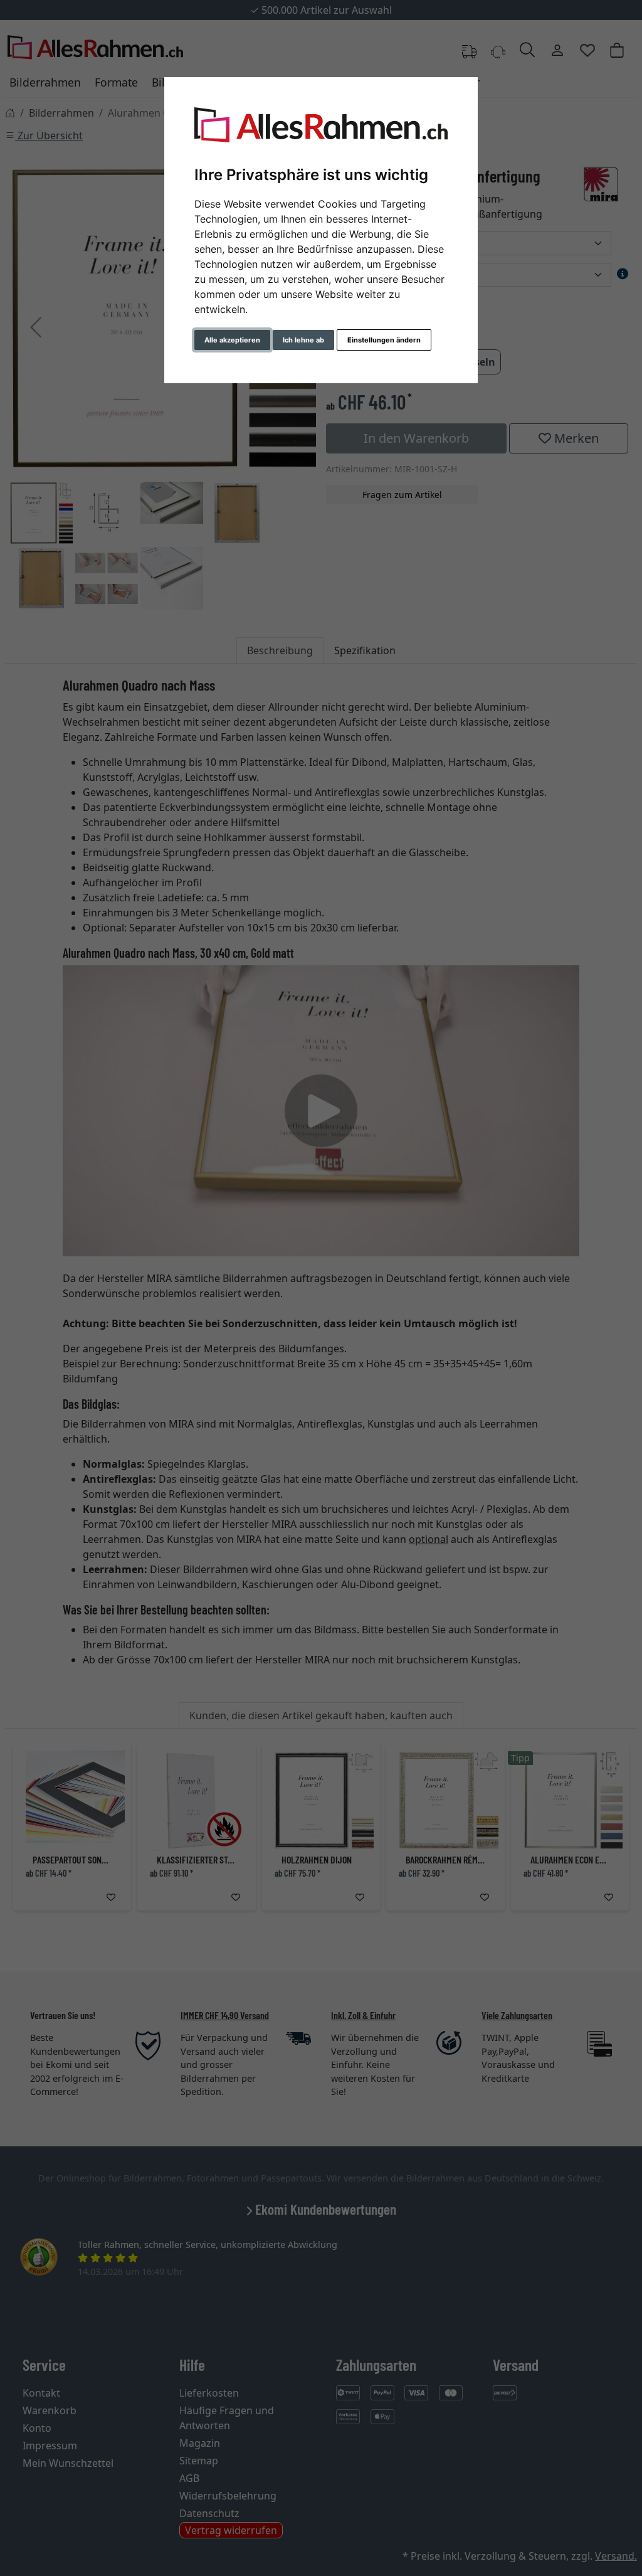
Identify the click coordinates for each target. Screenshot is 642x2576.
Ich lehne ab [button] (303, 340)
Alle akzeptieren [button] (232, 340)
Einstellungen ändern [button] (384, 340)
